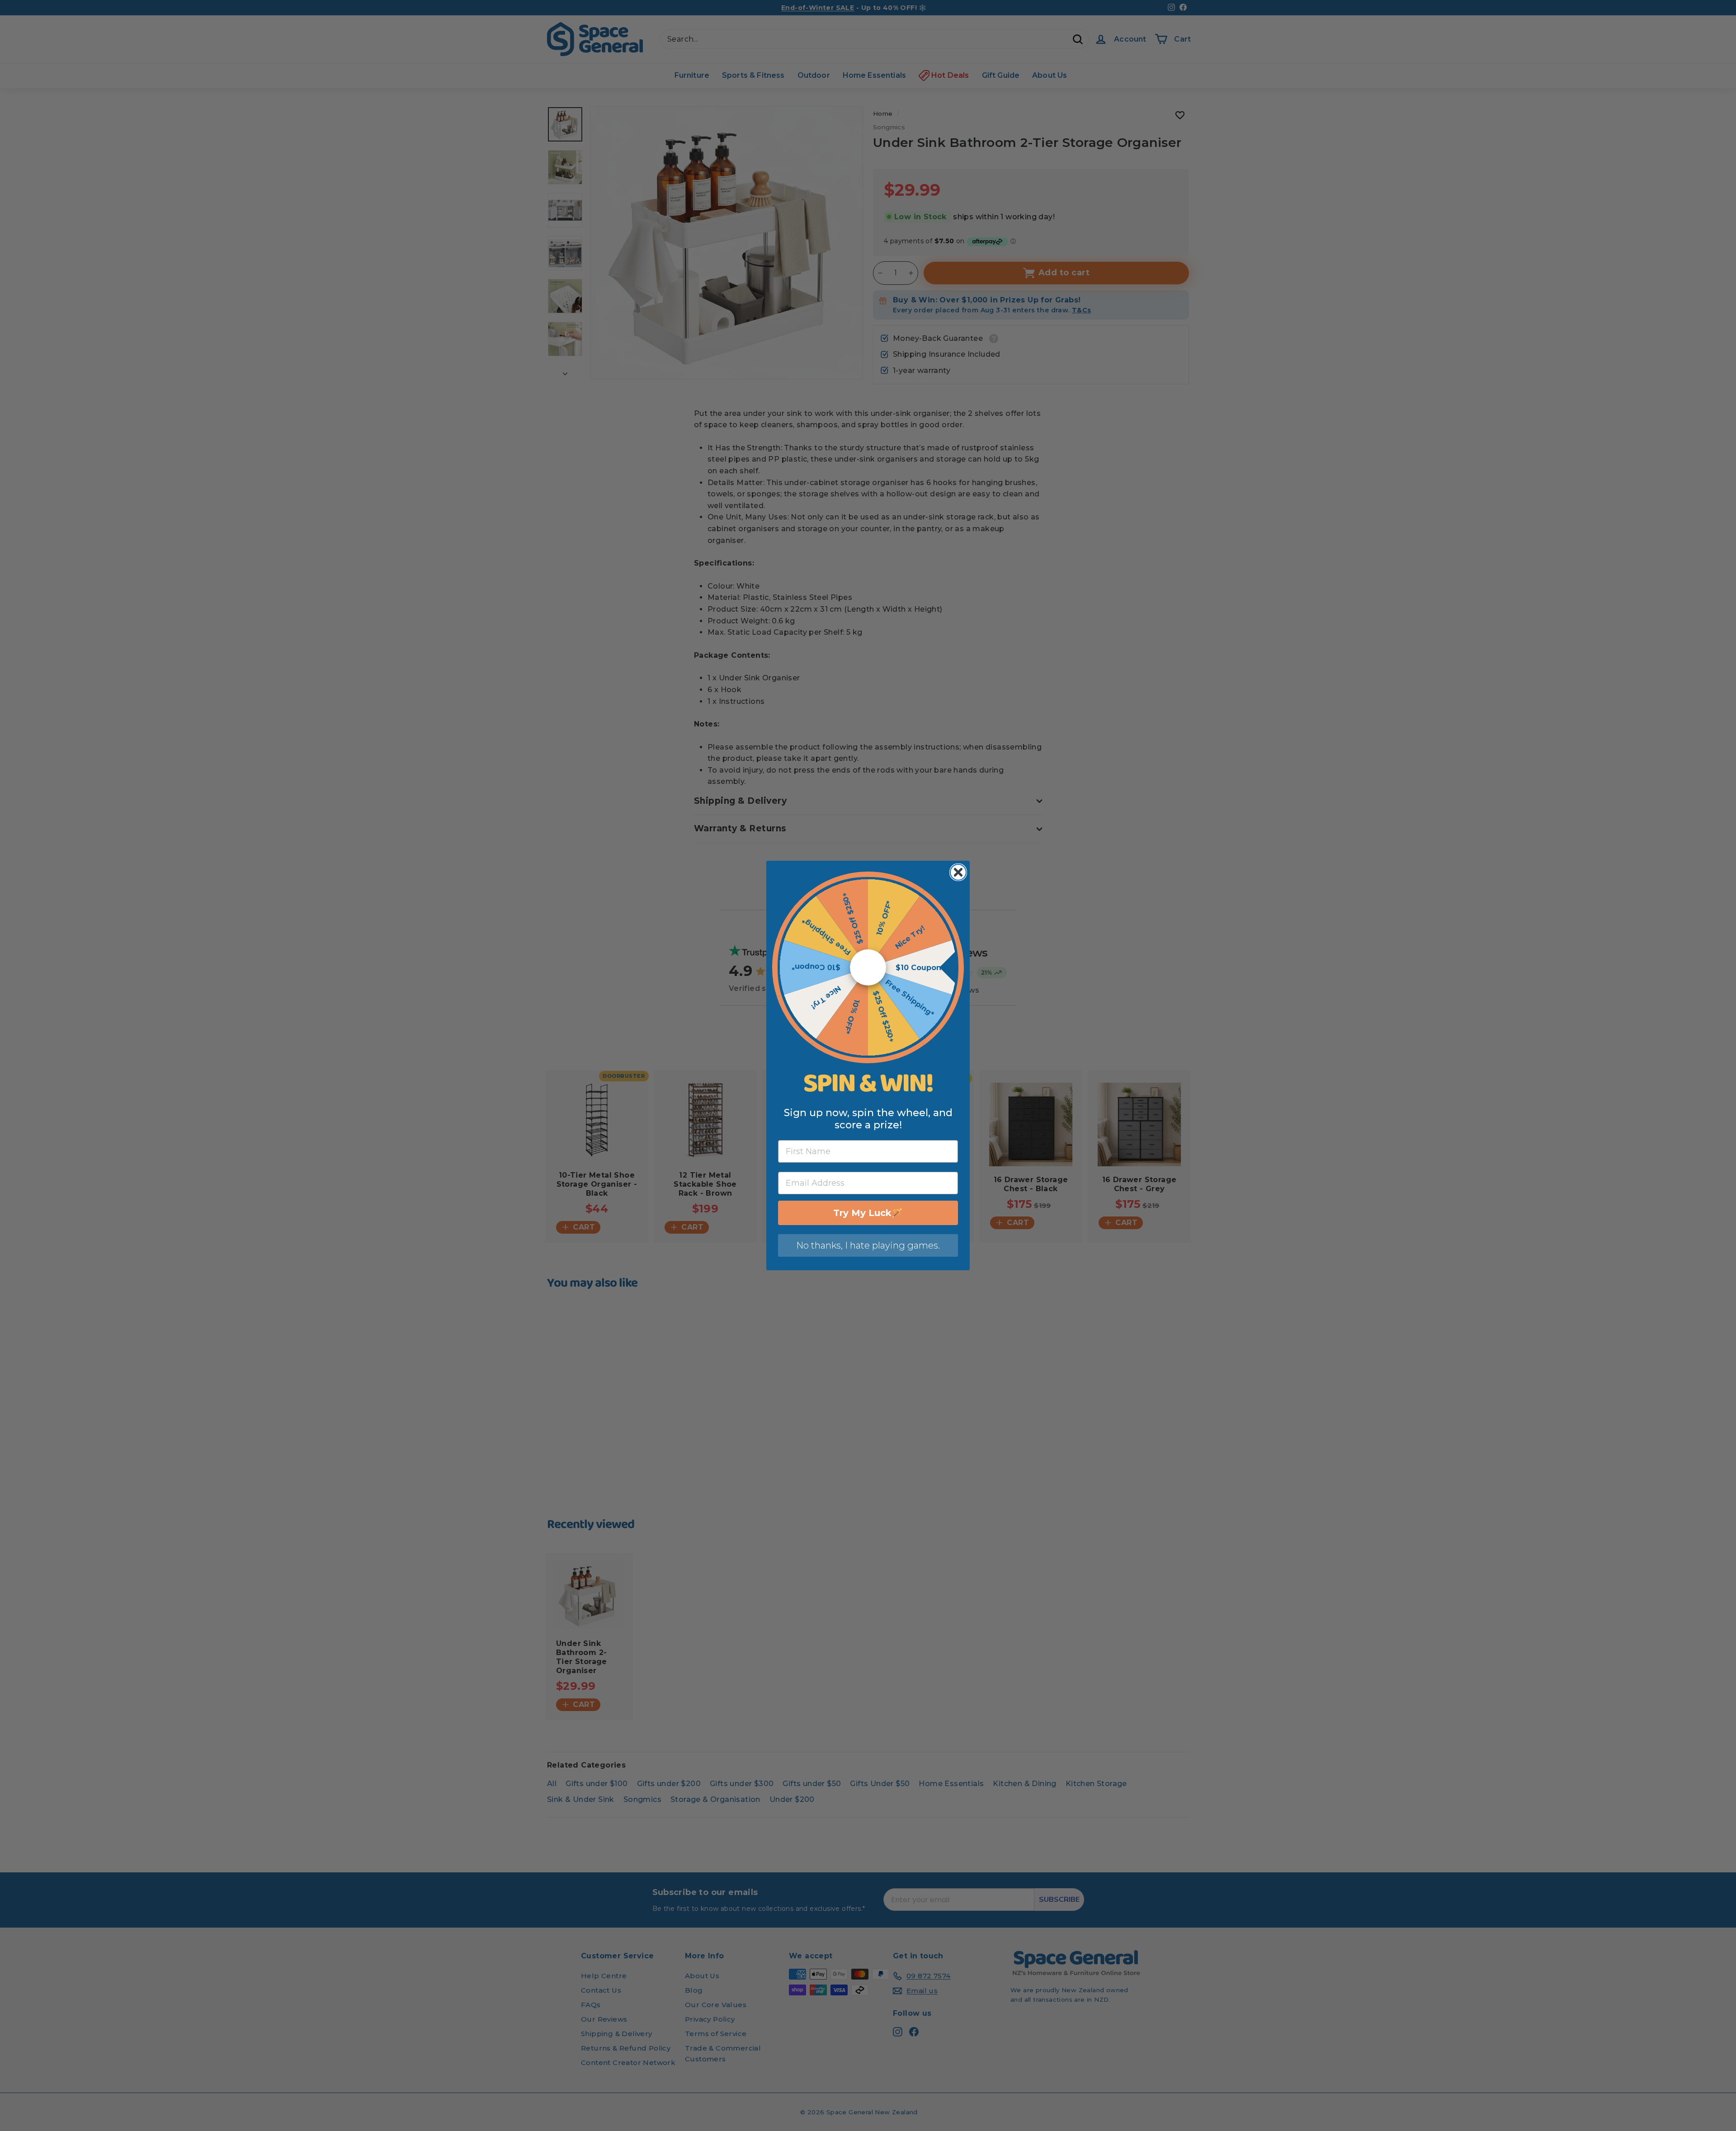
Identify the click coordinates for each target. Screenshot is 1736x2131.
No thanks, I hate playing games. (868, 1245)
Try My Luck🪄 (868, 1213)
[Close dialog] (958, 872)
